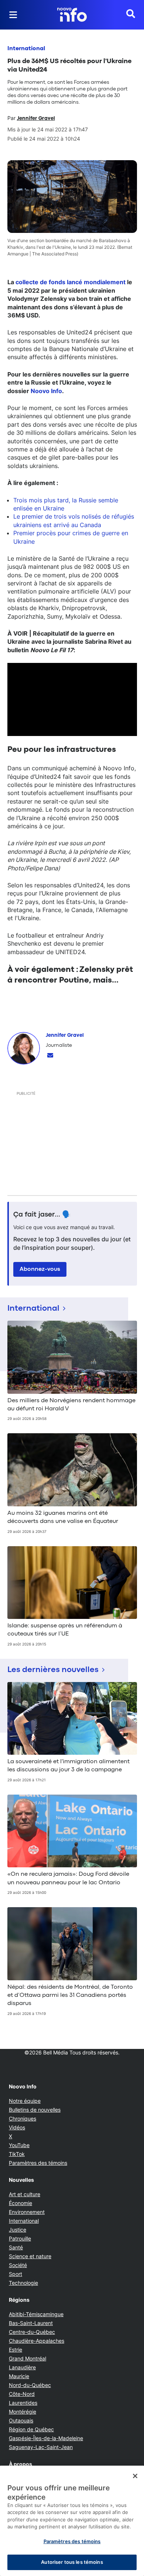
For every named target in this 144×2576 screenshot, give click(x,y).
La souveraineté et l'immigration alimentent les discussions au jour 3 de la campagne (68, 1766)
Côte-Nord (22, 2394)
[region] (72, 2521)
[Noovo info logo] (72, 15)
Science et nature (30, 2256)
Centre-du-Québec (32, 2332)
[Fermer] (135, 2476)
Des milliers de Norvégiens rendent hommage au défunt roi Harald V (71, 1405)
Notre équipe (25, 2101)
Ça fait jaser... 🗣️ (42, 1215)
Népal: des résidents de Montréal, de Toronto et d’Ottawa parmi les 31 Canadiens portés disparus (70, 1996)
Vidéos (17, 2127)
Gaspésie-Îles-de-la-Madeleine (46, 2438)
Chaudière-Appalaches (37, 2341)
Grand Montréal (28, 2358)
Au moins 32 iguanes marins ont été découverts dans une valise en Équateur (63, 1517)
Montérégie (23, 2412)
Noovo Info (46, 391)
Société (18, 2265)
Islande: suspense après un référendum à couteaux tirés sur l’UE (65, 1630)
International (26, 49)
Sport (16, 2274)
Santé (16, 2247)
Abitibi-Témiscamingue (36, 2314)
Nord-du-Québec (30, 2385)
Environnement (27, 2212)
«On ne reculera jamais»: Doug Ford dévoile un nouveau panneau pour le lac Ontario (68, 1878)
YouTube (19, 2145)
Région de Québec (31, 2429)
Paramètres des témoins (38, 2163)
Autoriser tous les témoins (72, 2562)
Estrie (16, 2350)
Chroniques (23, 2118)
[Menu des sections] (13, 15)
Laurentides (23, 2403)
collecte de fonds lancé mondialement (71, 282)
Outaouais (21, 2420)
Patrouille (20, 2238)
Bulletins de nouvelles (35, 2110)
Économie (20, 2203)
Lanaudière (22, 2367)
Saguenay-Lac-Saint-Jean (41, 2447)
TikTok (17, 2154)
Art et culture (25, 2194)
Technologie (23, 2283)
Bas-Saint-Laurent (31, 2323)
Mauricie (19, 2376)
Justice (18, 2230)
